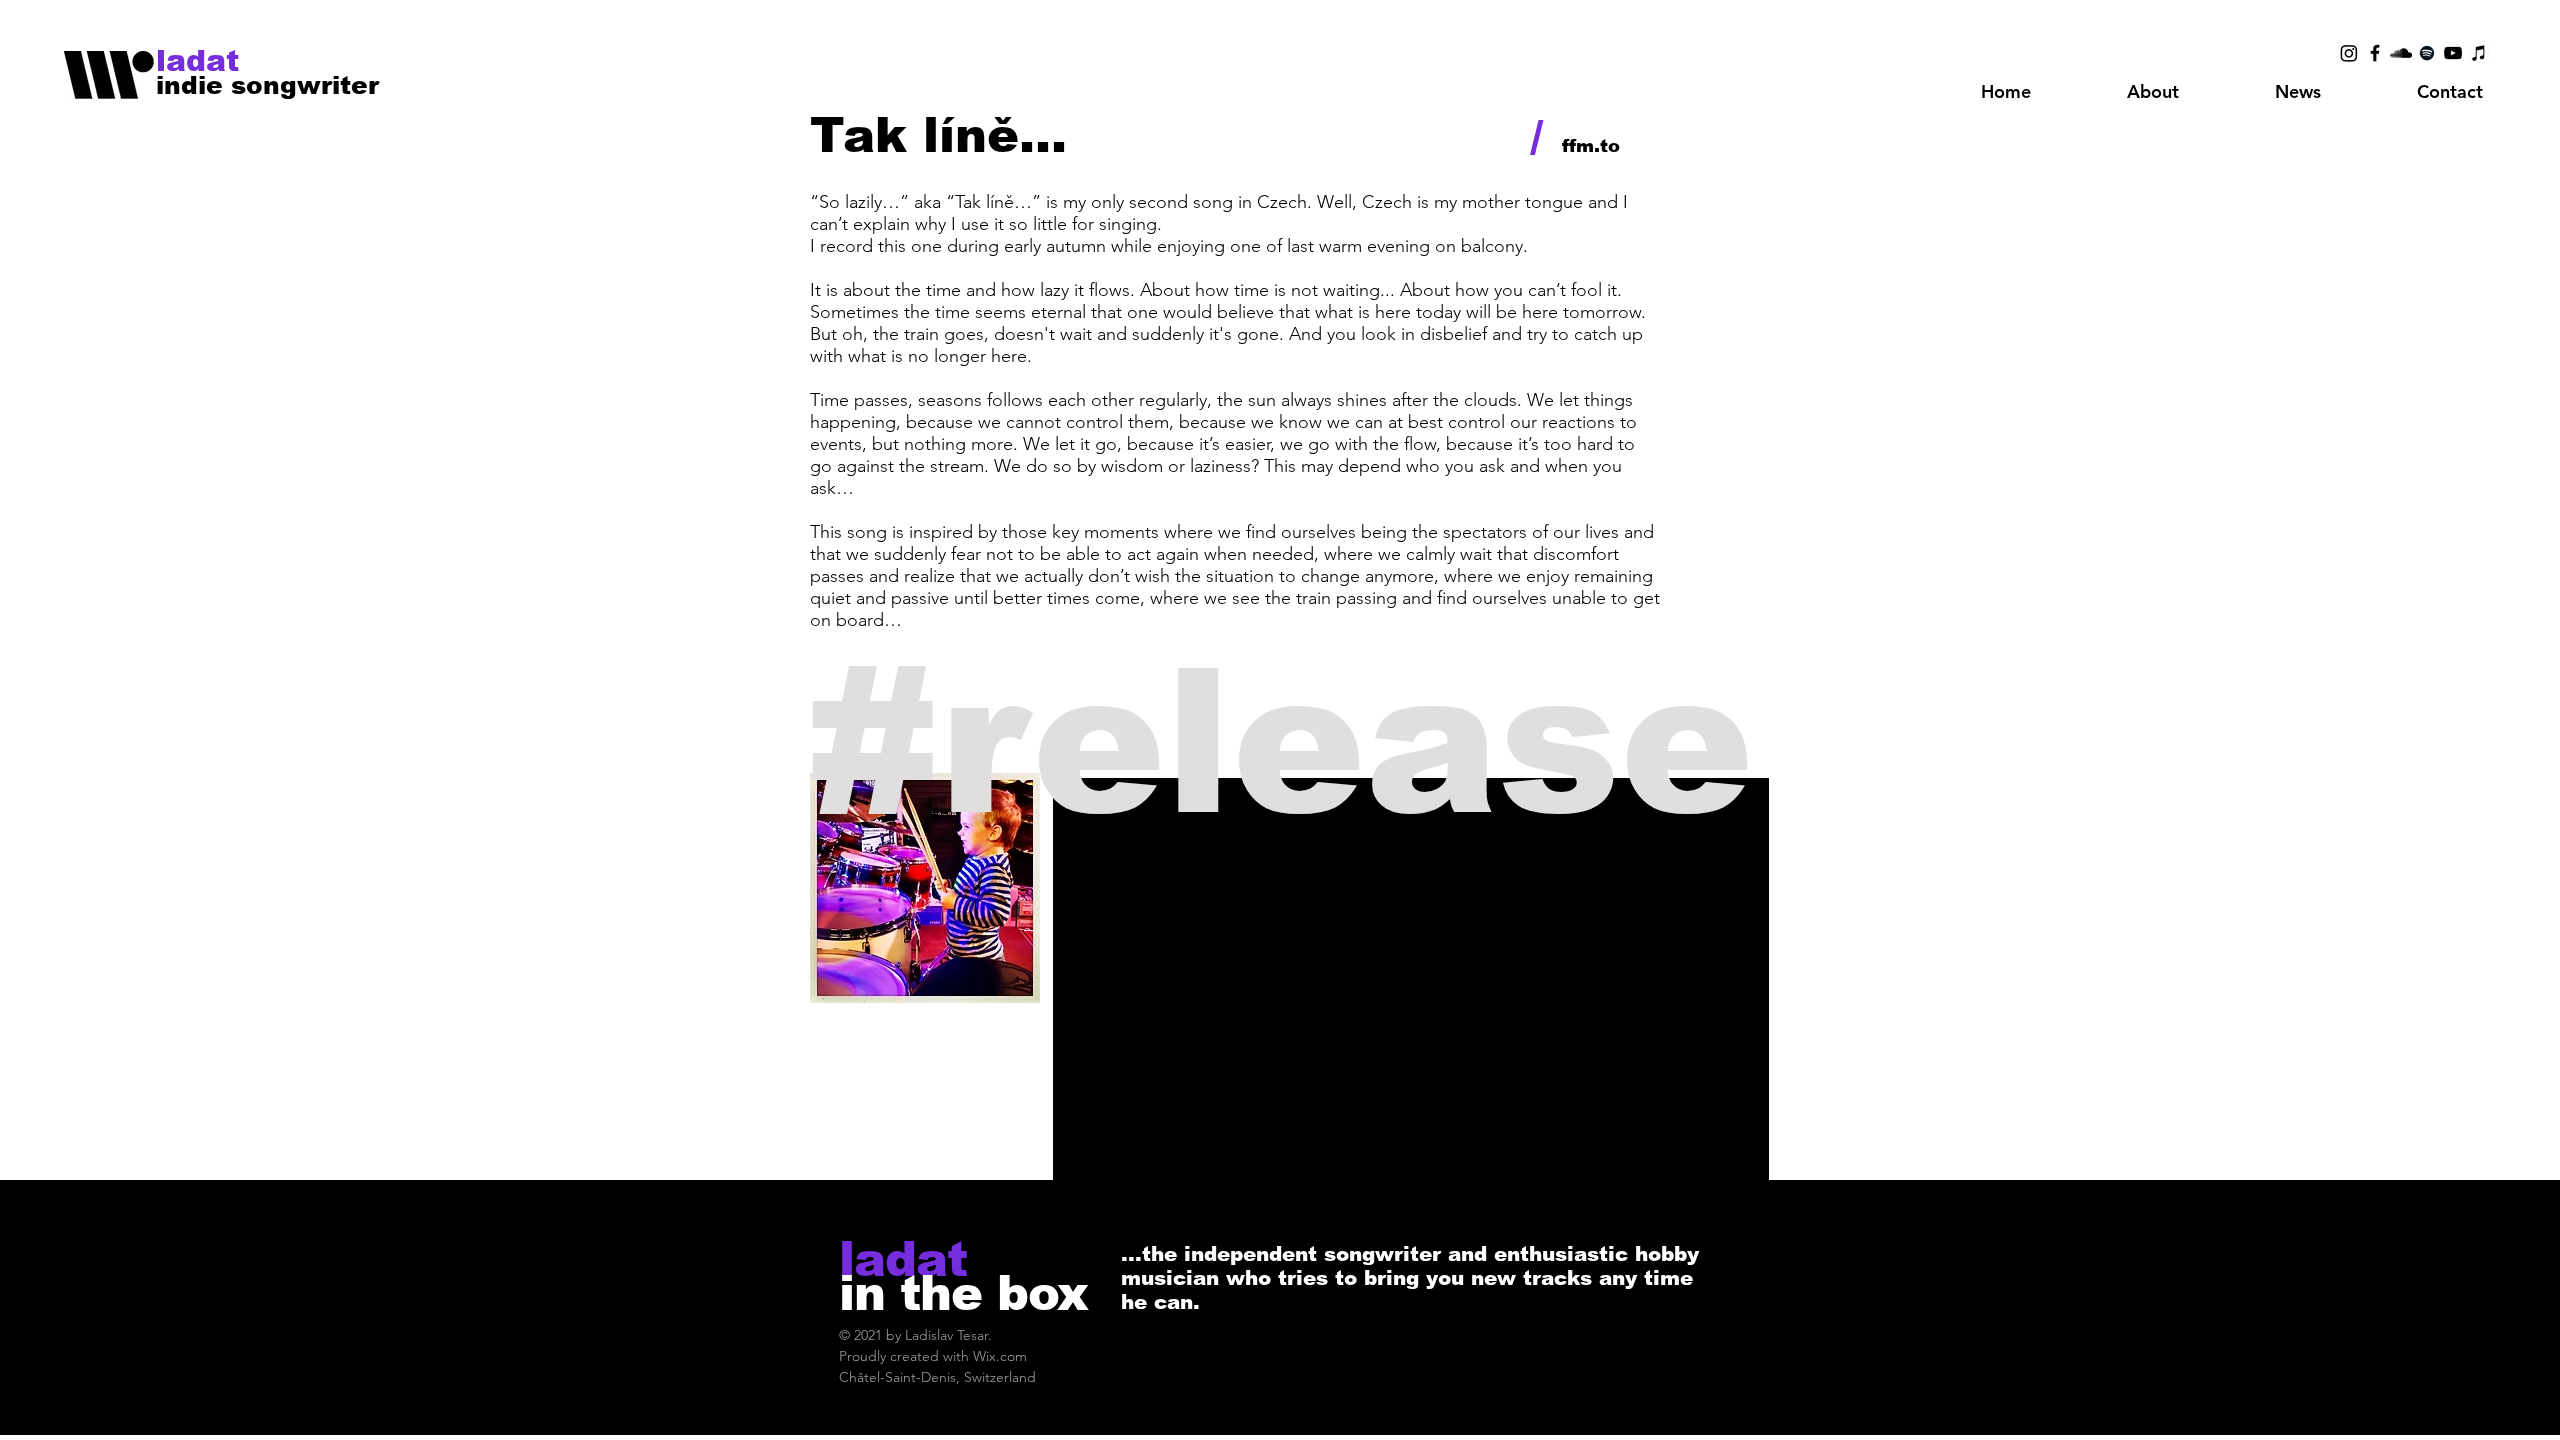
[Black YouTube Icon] (2453, 53)
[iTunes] (2479, 53)
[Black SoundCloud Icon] (2401, 53)
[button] (2153, 92)
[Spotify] (2427, 53)
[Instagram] (2349, 53)
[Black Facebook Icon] (2375, 53)
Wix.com (1000, 1356)
